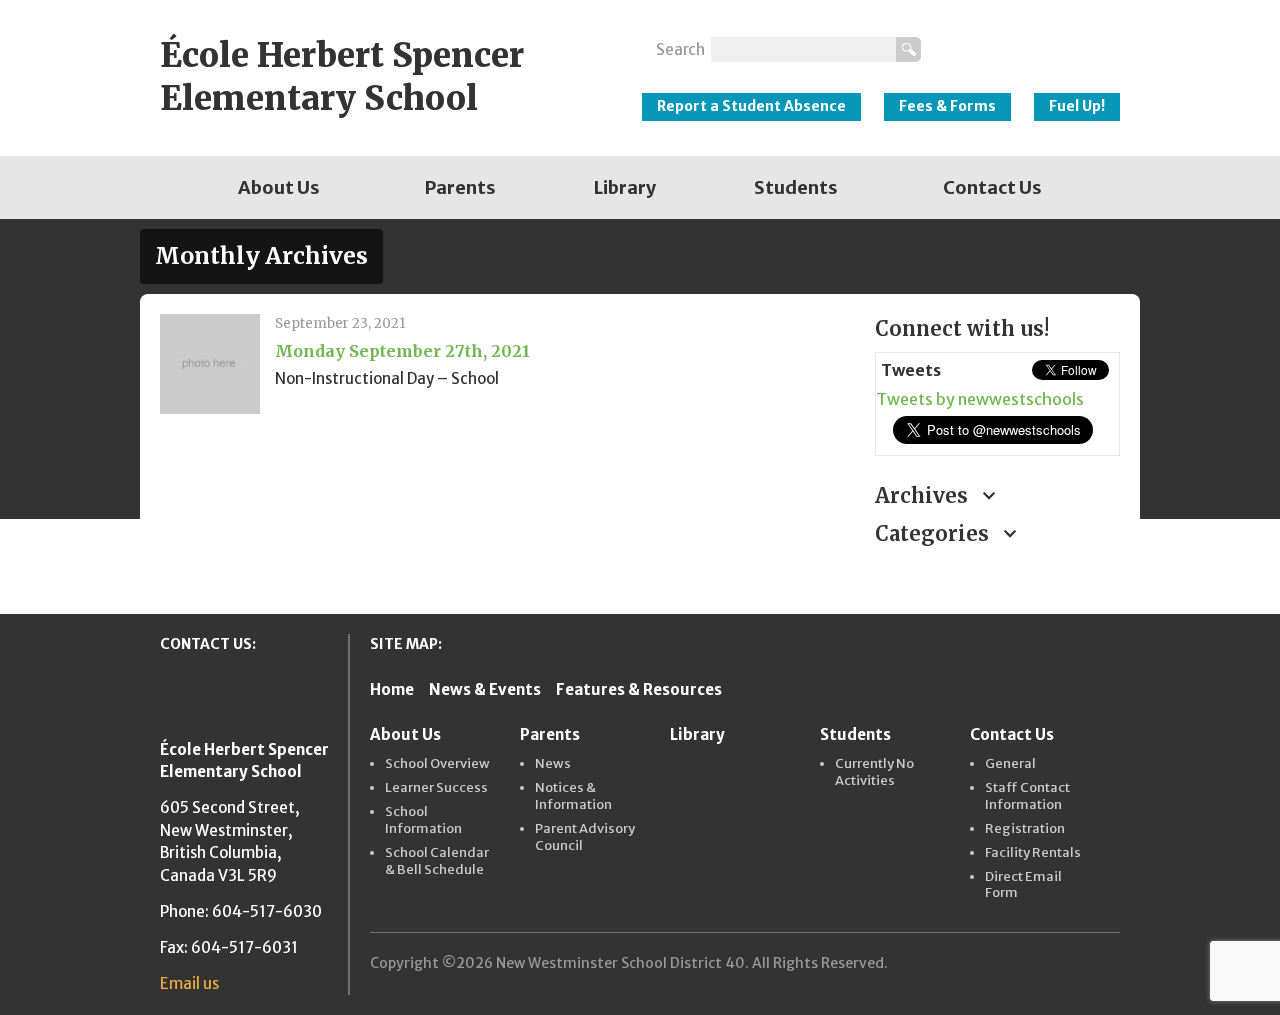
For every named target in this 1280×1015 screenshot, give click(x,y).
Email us (189, 983)
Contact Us (992, 187)
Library (625, 187)
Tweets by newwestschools (980, 399)
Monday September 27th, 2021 (402, 351)
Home (392, 689)
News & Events (485, 689)
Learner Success (436, 788)
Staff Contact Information (1027, 796)
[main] (502, 435)
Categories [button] (934, 533)
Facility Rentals (1033, 853)
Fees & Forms (947, 106)
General (1010, 764)
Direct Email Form (1023, 885)
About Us (279, 187)
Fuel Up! (1077, 106)
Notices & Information (573, 796)
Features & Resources (639, 689)
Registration (1025, 829)
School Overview (437, 764)
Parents (460, 187)
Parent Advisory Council (585, 837)
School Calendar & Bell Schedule (437, 861)
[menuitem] (279, 187)
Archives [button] (924, 495)
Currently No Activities (874, 772)
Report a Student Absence (751, 106)
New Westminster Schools (1030, 41)
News (553, 764)
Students (796, 187)
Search (680, 49)
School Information (423, 820)
